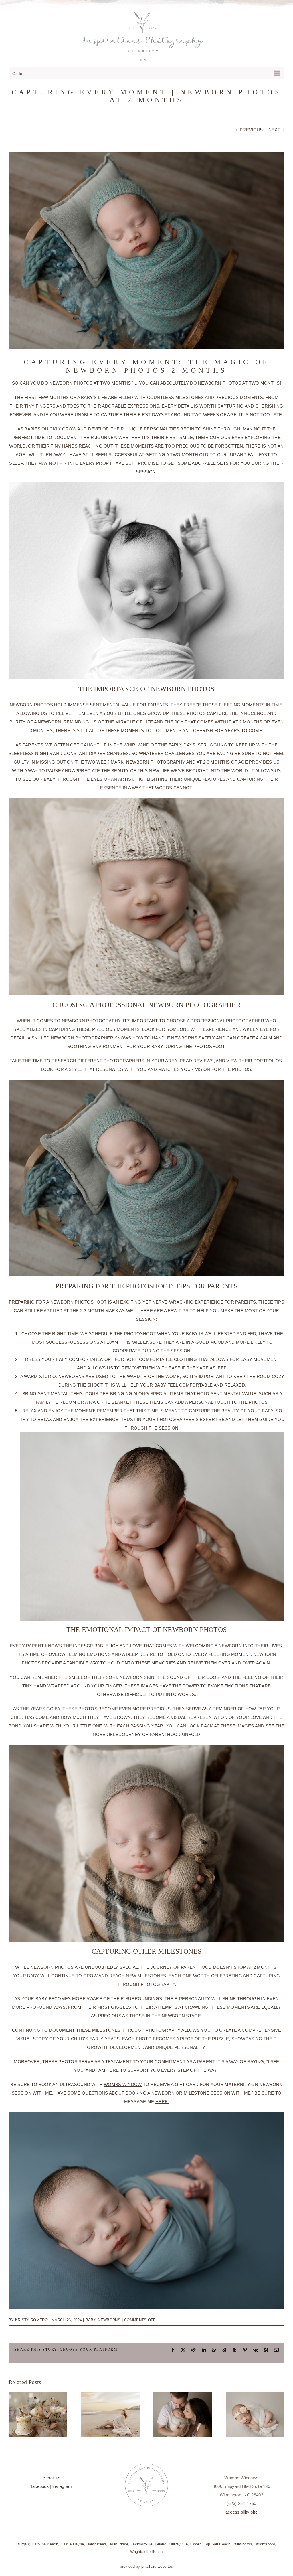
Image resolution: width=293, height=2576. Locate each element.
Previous (251, 130)
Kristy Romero (31, 2320)
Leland (161, 2544)
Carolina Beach (45, 2544)
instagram (62, 2486)
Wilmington (242, 2544)
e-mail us (52, 2478)
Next (274, 130)
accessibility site (241, 2512)
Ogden (196, 2544)
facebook (40, 2486)
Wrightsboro (265, 2544)
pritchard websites (157, 2566)
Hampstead (96, 2544)
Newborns (109, 2320)
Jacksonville (142, 2544)
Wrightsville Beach (146, 2552)
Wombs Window (123, 2084)
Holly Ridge (118, 2544)
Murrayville (178, 2544)
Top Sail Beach (217, 2544)
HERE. (162, 2102)
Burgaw (23, 2544)
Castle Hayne (72, 2544)
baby (91, 2320)
